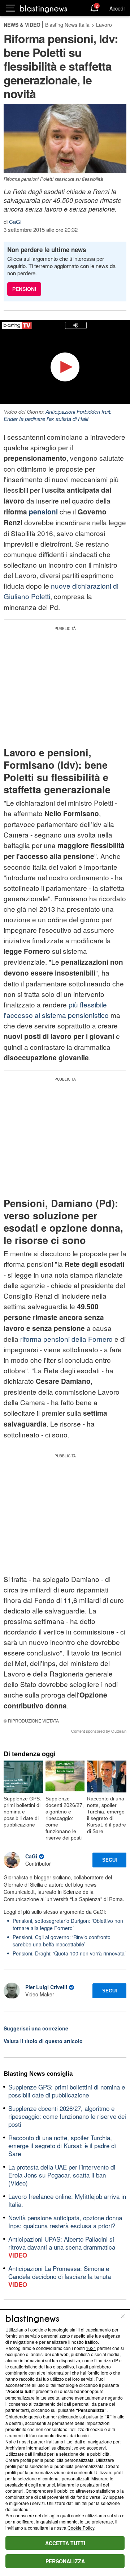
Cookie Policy (81, 2528)
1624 (91, 2348)
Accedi (117, 8)
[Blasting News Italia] (44, 9)
